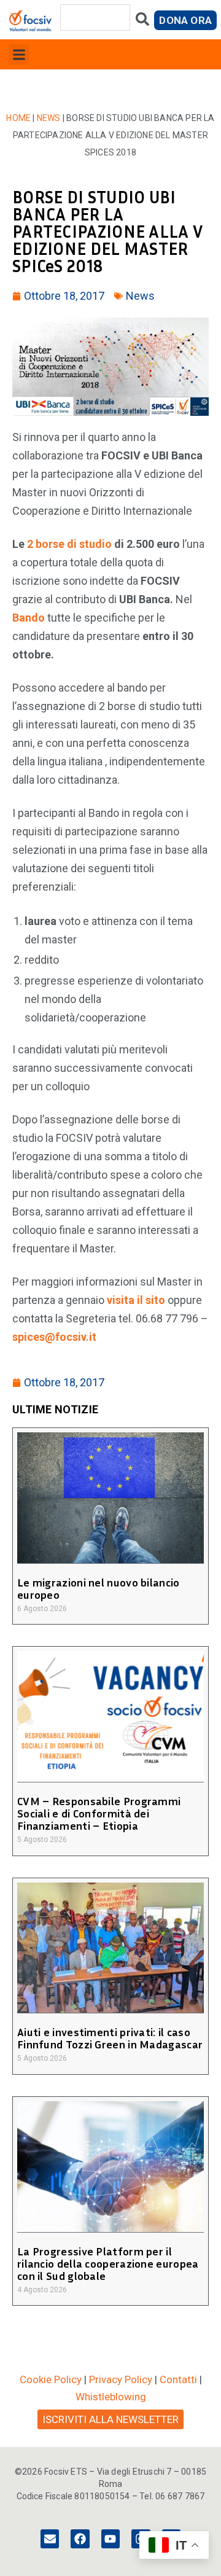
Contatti (178, 2379)
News (49, 118)
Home (18, 118)
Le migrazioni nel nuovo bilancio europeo (99, 1588)
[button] (19, 54)
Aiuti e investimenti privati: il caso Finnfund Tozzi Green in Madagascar (110, 2038)
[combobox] (95, 18)
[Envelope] (50, 2539)
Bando (29, 618)
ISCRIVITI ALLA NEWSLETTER (110, 2419)
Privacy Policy (121, 2379)
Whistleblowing (111, 2397)
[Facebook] (80, 2539)
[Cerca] (142, 22)
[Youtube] (110, 2539)
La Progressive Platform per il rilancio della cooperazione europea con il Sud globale (108, 2263)
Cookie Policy (51, 2379)
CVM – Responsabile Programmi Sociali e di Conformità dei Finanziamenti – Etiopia (99, 1813)
